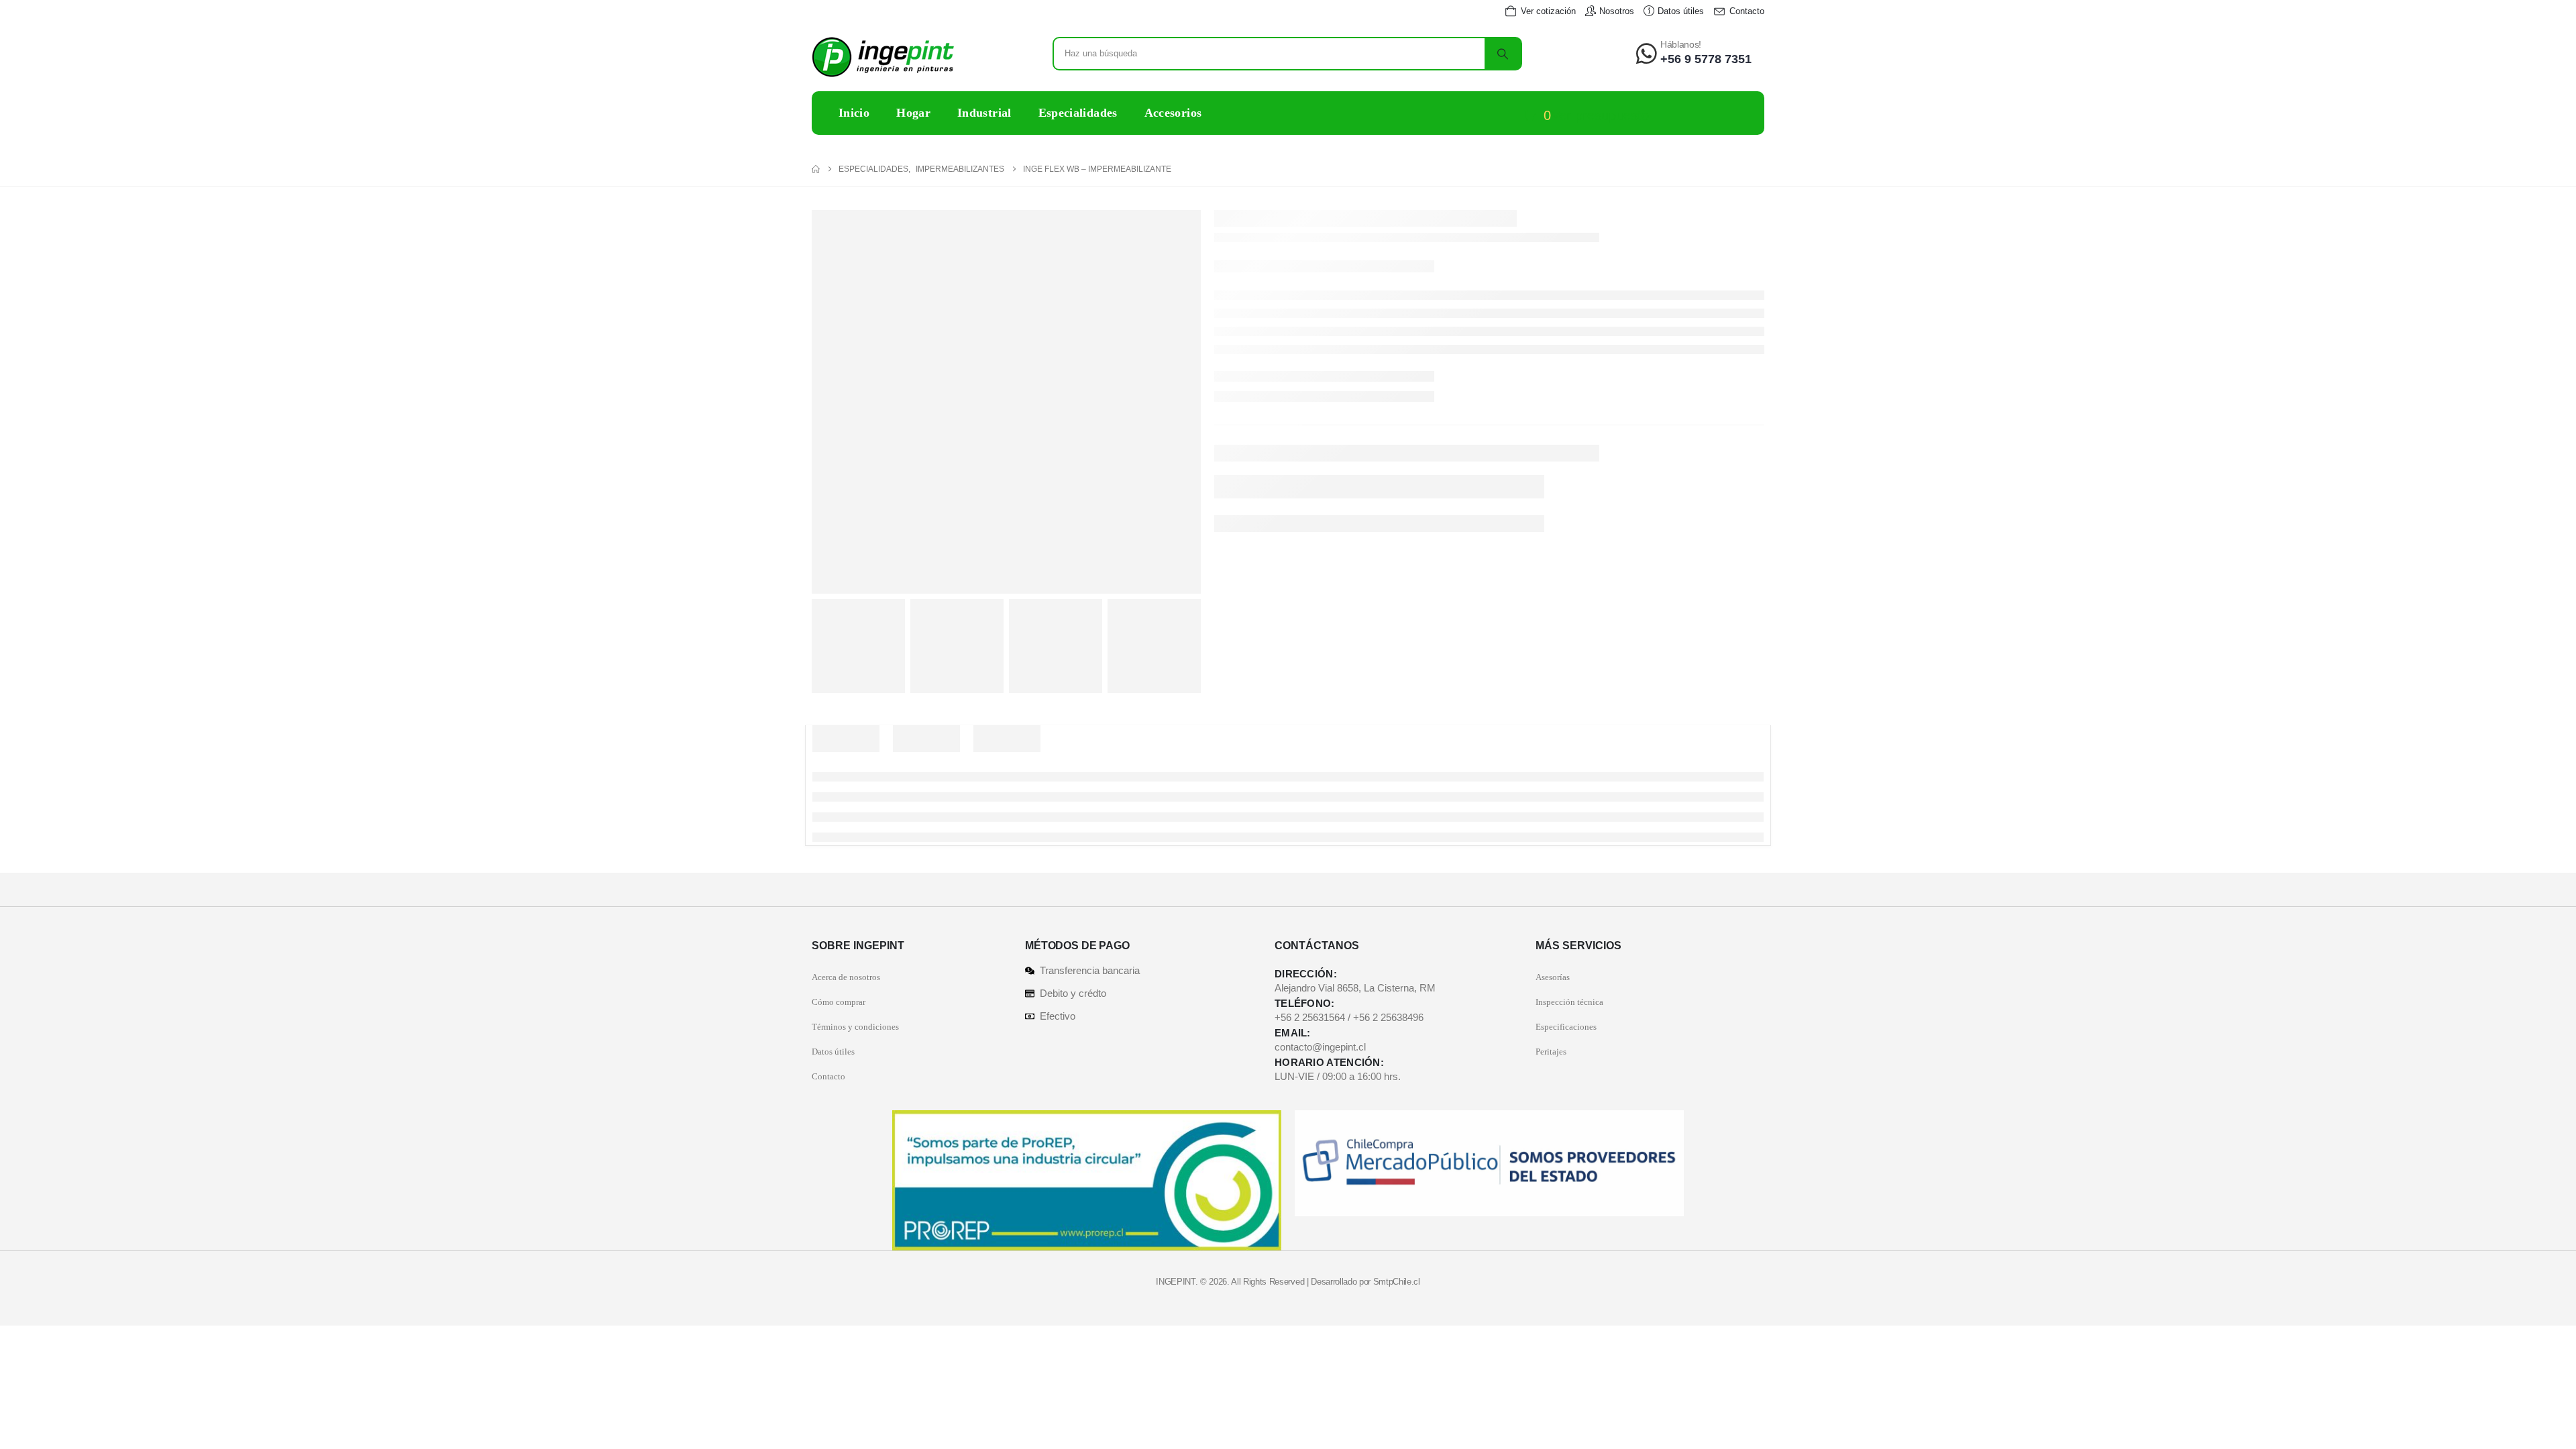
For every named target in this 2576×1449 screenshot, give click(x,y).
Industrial (984, 113)
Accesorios (1173, 113)
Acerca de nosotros (846, 977)
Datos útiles (833, 1052)
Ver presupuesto (1600, 115)
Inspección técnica (1569, 1002)
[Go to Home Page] (816, 169)
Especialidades (1078, 113)
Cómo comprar (839, 1002)
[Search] (1503, 54)
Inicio (854, 113)
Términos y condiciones (855, 1027)
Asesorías (1553, 977)
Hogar (913, 113)
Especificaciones (1566, 1027)
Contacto (828, 1076)
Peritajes (1551, 1052)
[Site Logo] (883, 57)
